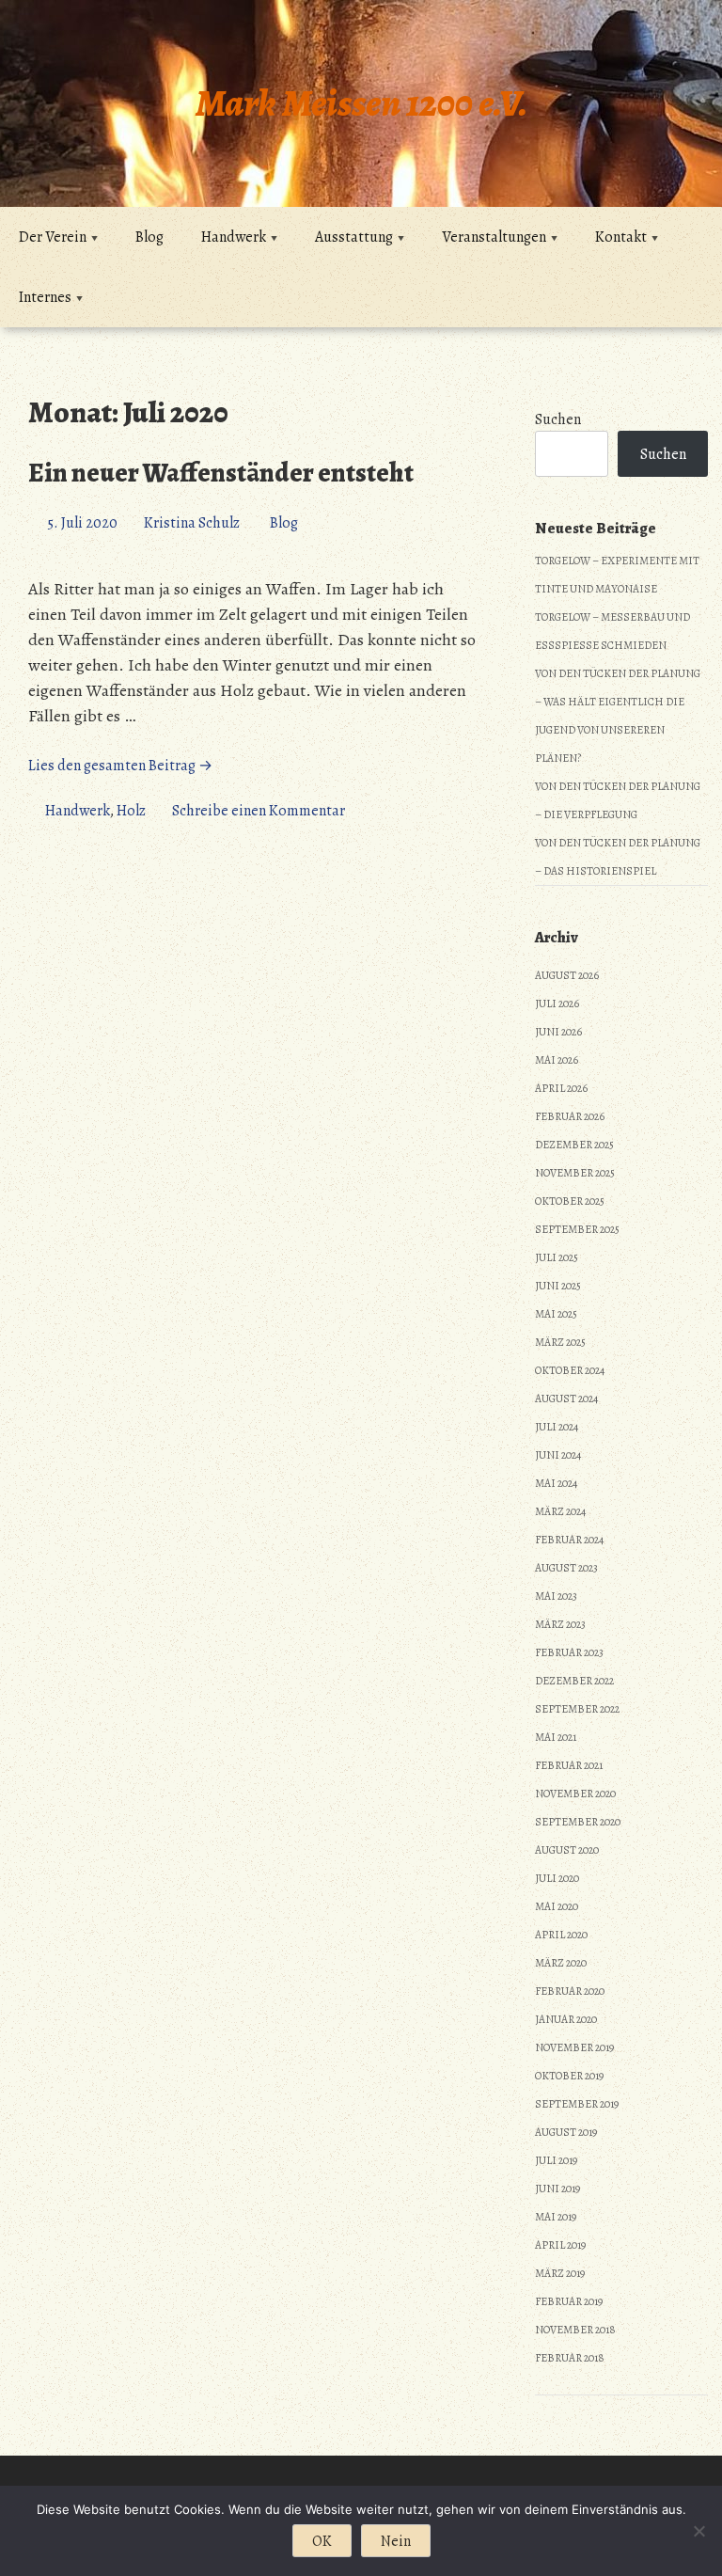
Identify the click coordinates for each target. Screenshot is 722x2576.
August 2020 (567, 1850)
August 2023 (566, 1568)
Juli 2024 (557, 1427)
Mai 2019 (556, 2217)
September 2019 (577, 2104)
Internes (45, 297)
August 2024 (566, 1399)
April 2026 (561, 1088)
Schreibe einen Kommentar (259, 811)
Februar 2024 (569, 1540)
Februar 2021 (569, 1765)
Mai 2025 (556, 1314)
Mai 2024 (556, 1483)
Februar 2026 (570, 1116)
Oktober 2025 (570, 1201)
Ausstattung (354, 237)
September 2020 (578, 1822)
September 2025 (577, 1229)
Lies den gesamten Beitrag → (120, 766)
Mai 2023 (556, 1596)
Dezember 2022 (574, 1681)
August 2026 (567, 975)
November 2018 (575, 2330)
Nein (396, 2541)
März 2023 (560, 1624)
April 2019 (560, 2245)
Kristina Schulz (192, 523)
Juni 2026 (558, 1032)
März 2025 (560, 1342)
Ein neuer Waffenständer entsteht (221, 473)
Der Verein (53, 237)
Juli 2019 (556, 2160)
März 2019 (560, 2273)
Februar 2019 (569, 2301)
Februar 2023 (569, 1652)
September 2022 (577, 1709)
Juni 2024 (558, 1455)
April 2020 (561, 1935)
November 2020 (575, 1794)
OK (322, 2541)
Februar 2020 (570, 1991)
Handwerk (234, 237)
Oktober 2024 (570, 1370)
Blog (149, 237)
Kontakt (621, 237)
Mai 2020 (557, 1906)
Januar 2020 (566, 2019)
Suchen (558, 419)
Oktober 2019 (569, 2076)
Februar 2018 (570, 2358)
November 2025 (575, 1173)
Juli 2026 (557, 1004)
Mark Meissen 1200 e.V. (361, 103)
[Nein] (698, 2531)
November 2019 (574, 2047)
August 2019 (566, 2132)
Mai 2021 (556, 1737)
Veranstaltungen (494, 237)
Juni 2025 (558, 1286)
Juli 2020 (557, 1878)
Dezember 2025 (574, 1145)
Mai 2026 (557, 1060)
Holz (131, 811)
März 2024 (560, 1511)
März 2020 (561, 1963)
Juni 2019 (557, 2189)
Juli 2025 (557, 1257)
